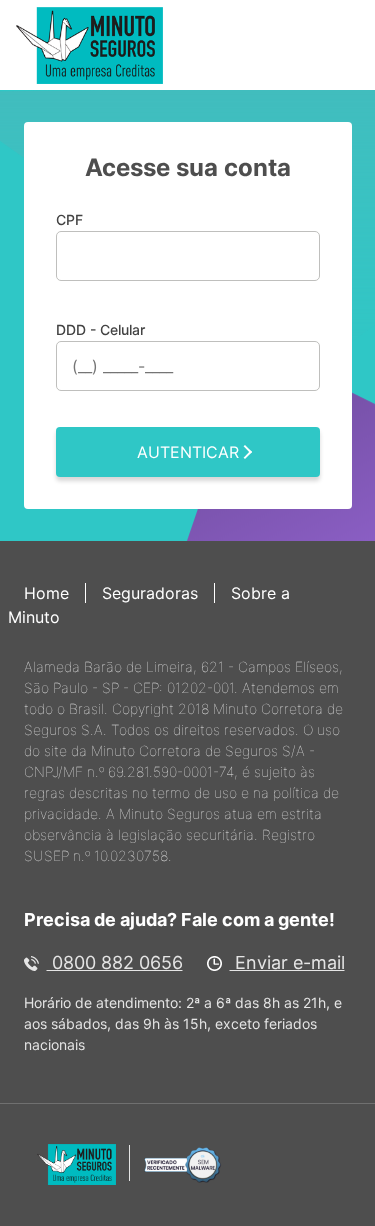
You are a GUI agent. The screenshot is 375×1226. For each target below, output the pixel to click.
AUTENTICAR (188, 452)
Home (46, 593)
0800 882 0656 (115, 962)
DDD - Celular (100, 329)
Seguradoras (150, 593)
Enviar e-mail (287, 962)
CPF (69, 219)
